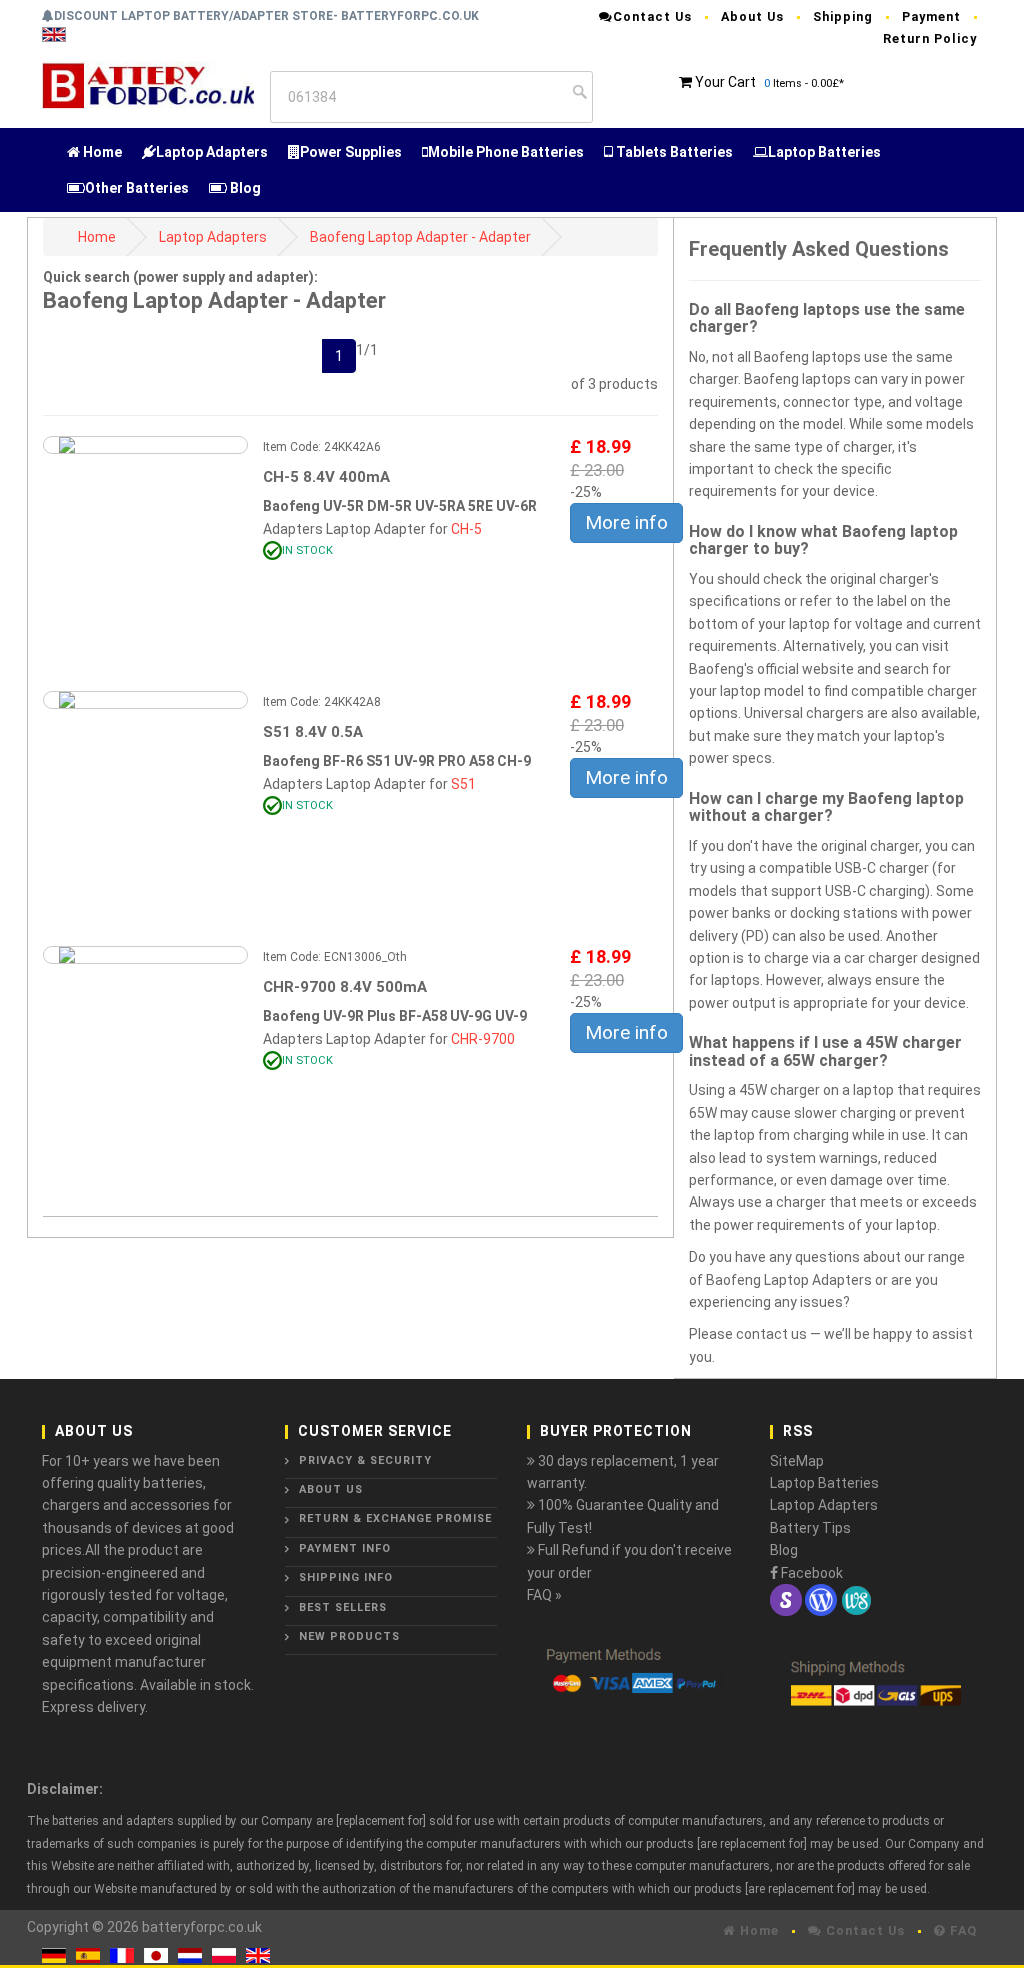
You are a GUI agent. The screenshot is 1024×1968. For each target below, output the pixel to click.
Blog (244, 188)
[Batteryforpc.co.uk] (148, 83)
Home (101, 152)
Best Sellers (343, 1607)
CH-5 (466, 529)
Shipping (843, 16)
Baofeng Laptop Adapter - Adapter (420, 237)
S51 (463, 784)
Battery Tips (810, 1528)
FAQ (961, 1930)
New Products (349, 1636)
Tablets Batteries (673, 152)
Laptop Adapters (212, 152)
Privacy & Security (365, 1460)
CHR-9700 (483, 1039)
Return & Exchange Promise (395, 1518)
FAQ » (544, 1595)
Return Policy (930, 38)
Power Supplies (351, 152)
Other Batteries (137, 188)
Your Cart (725, 82)
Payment (931, 16)
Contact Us (652, 16)
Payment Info (345, 1548)
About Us (752, 16)
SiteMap (797, 1461)
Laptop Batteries (824, 152)
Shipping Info (346, 1577)
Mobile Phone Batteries (506, 152)
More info (626, 522)
